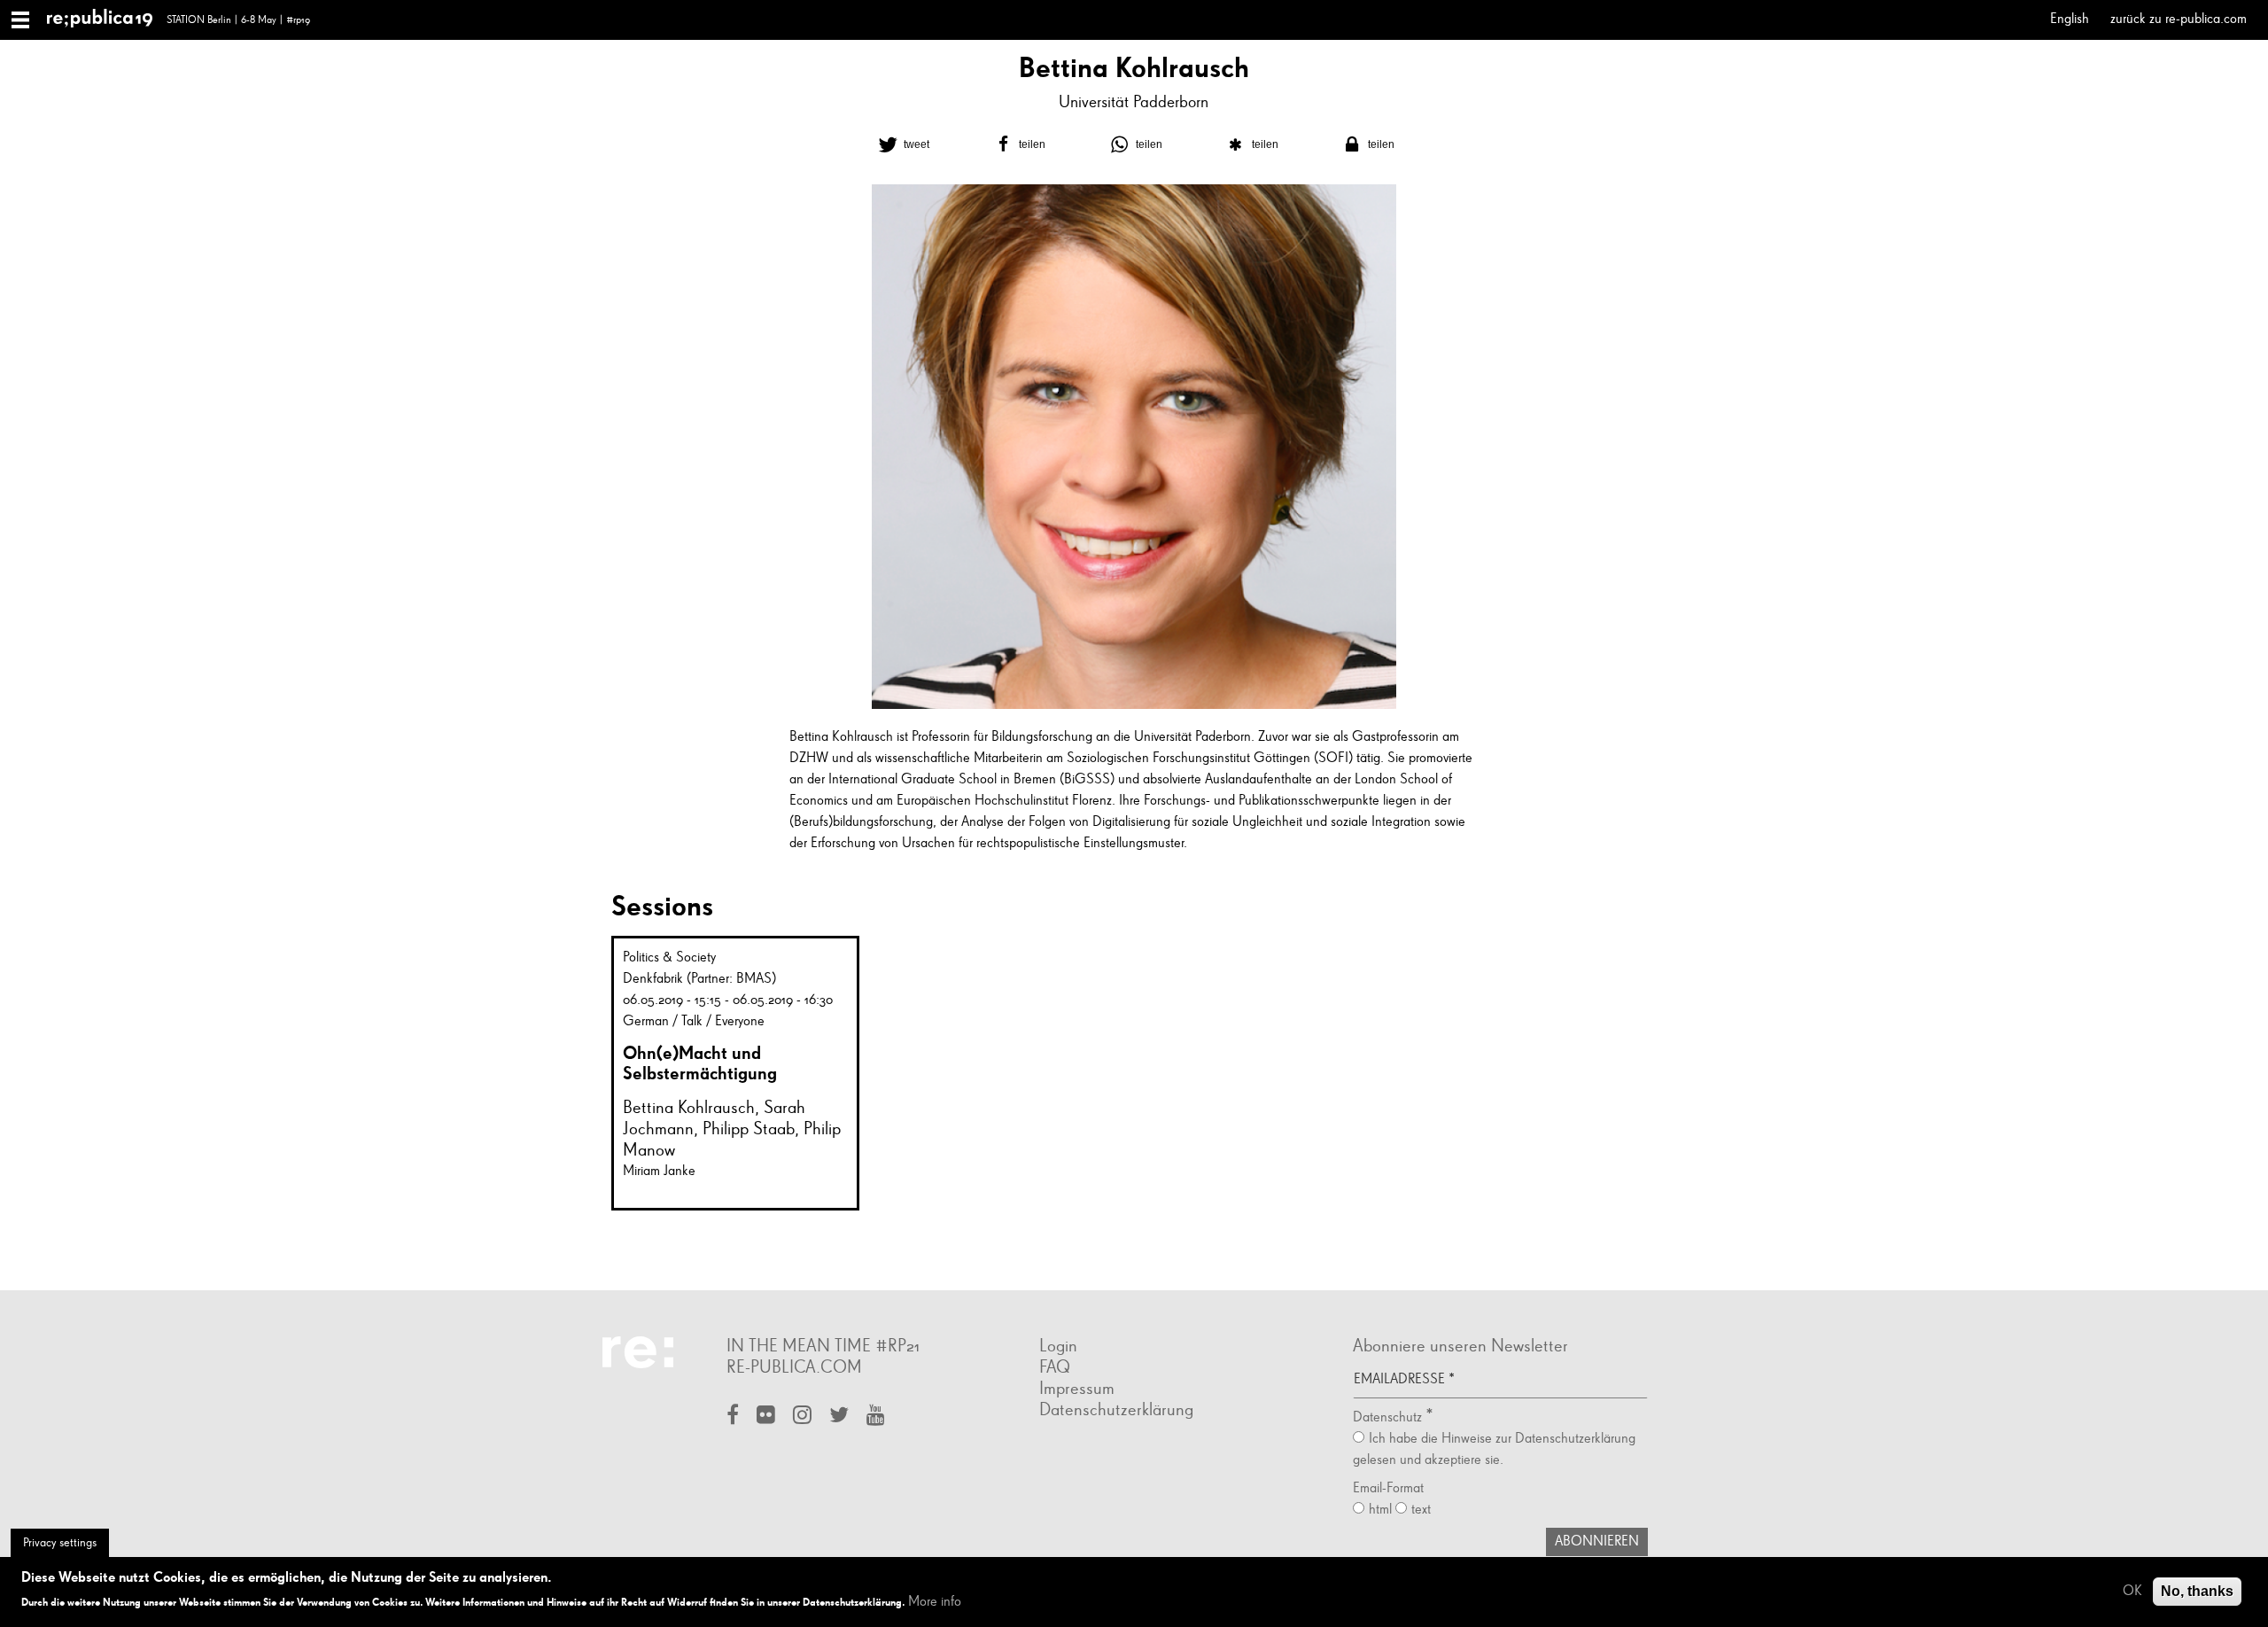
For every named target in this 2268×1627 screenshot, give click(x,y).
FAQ (1055, 1367)
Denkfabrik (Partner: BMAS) (699, 979)
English (2070, 19)
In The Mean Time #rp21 (823, 1346)
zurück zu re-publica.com (2179, 19)
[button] (902, 144)
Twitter (839, 1417)
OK (2132, 1592)
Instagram (802, 1417)
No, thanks (2197, 1591)
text (1421, 1510)
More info (935, 1602)
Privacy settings (60, 1543)
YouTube (876, 1417)
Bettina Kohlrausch (689, 1108)
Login (1058, 1346)
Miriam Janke (659, 1172)
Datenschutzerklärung (1116, 1410)
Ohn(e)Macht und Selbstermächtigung (700, 1063)
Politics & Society (669, 958)
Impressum (1077, 1389)
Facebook (733, 1417)
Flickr (766, 1417)
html (1380, 1510)
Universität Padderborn (1134, 102)
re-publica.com (794, 1367)
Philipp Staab (749, 1129)
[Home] (107, 20)
